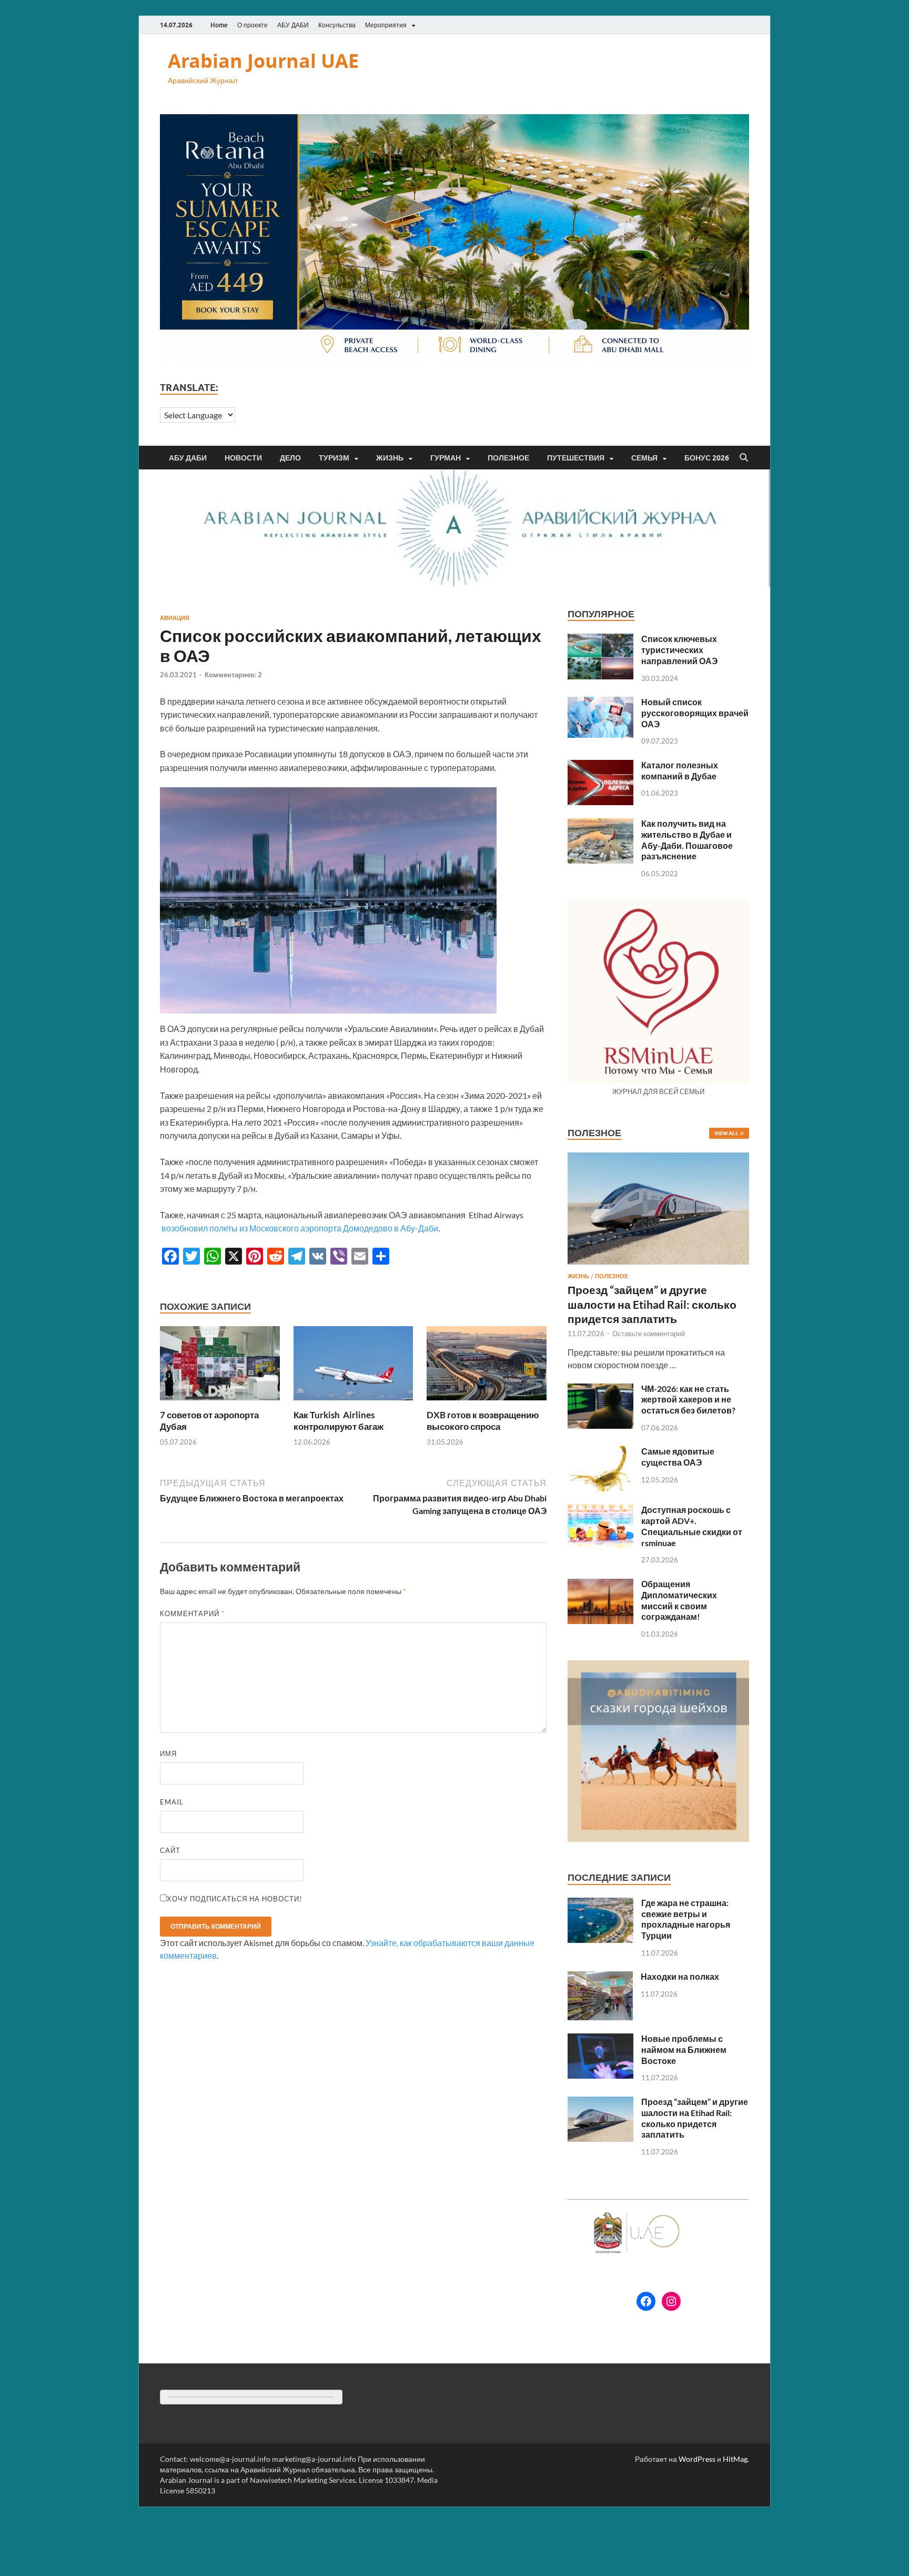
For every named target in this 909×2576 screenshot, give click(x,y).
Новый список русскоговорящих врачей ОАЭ (695, 713)
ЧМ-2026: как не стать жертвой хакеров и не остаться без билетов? (688, 1400)
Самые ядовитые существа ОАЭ (678, 1457)
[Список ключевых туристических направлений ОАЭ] (600, 640)
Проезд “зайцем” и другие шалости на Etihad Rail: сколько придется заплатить (652, 1304)
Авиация (175, 618)
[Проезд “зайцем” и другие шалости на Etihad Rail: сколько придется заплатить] (658, 1159)
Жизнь (390, 458)
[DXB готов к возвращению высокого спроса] (487, 1366)
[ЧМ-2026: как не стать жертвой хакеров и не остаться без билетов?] (600, 1390)
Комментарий (192, 1613)
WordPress (697, 2459)
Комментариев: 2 (233, 675)
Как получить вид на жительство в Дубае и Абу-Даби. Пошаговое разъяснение (687, 840)
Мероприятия (386, 25)
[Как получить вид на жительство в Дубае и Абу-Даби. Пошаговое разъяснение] (600, 824)
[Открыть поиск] (744, 458)
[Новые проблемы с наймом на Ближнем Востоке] (600, 2039)
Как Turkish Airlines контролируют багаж (339, 1421)
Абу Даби (188, 458)
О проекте (252, 25)
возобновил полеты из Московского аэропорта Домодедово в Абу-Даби (300, 1228)
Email (172, 1802)
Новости (243, 458)
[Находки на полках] (600, 1977)
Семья (644, 458)
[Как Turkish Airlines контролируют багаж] (353, 1366)
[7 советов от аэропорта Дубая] (220, 1366)
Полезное (508, 458)
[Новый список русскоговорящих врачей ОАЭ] (600, 703)
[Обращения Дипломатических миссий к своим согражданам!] (600, 1585)
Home (219, 25)
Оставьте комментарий (649, 1334)
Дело (290, 458)
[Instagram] (671, 2301)
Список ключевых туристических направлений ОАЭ (679, 650)
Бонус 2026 (707, 458)
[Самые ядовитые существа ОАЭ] (600, 1452)
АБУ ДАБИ (293, 25)
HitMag (735, 2459)
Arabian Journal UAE (263, 61)
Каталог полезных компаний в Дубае (680, 770)
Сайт (170, 1850)
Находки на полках (680, 1976)
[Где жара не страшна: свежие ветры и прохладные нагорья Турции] (600, 1904)
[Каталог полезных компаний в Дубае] (600, 766)
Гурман (446, 458)
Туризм (334, 458)
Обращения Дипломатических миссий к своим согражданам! (679, 1600)
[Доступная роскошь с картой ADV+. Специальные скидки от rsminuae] (600, 1511)
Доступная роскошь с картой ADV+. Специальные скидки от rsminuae (692, 1526)
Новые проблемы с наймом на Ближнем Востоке (684, 2049)
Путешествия (576, 458)
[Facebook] (646, 2301)
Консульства (337, 25)
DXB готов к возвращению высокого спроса (483, 1421)
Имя (168, 1753)
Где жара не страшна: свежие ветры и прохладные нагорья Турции (686, 1919)
